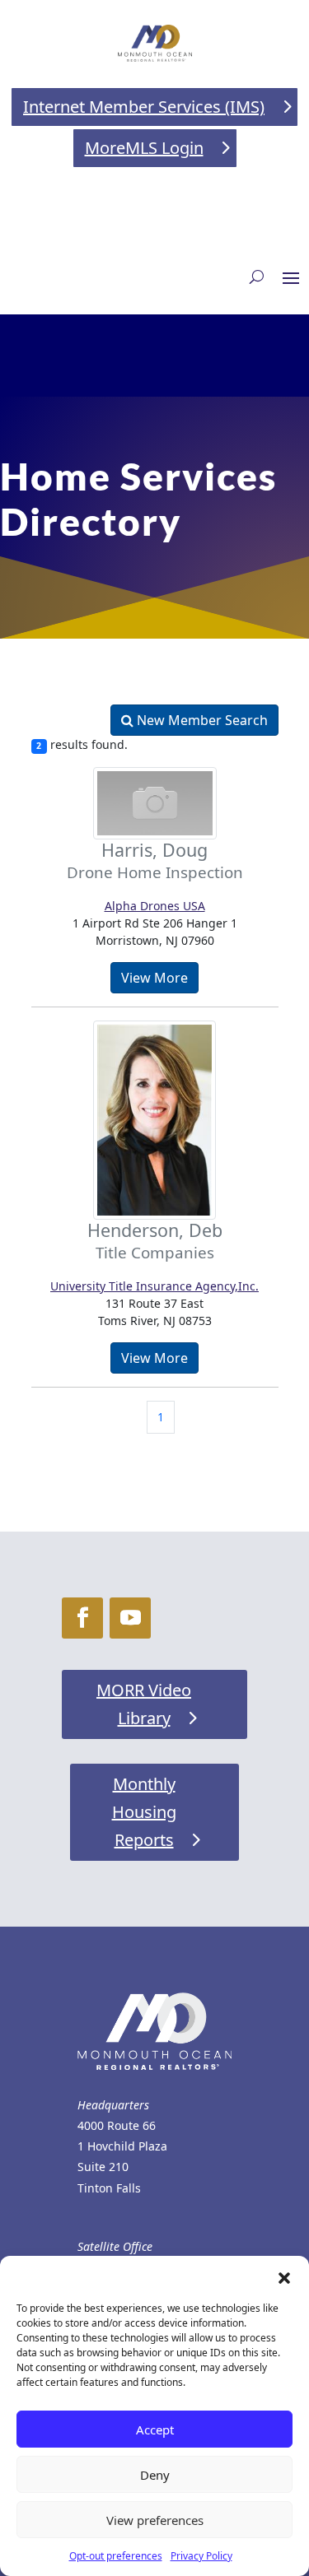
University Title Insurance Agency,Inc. (154, 1286)
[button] (284, 2276)
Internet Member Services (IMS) (144, 107)
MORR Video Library (144, 1704)
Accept (155, 2430)
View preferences (155, 2520)
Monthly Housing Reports (144, 1812)
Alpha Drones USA (155, 906)
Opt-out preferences (116, 2556)
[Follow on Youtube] (130, 1618)
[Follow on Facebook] (82, 1618)
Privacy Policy (201, 2556)
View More (154, 978)
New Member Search (201, 720)
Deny (155, 2475)
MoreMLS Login (144, 148)
